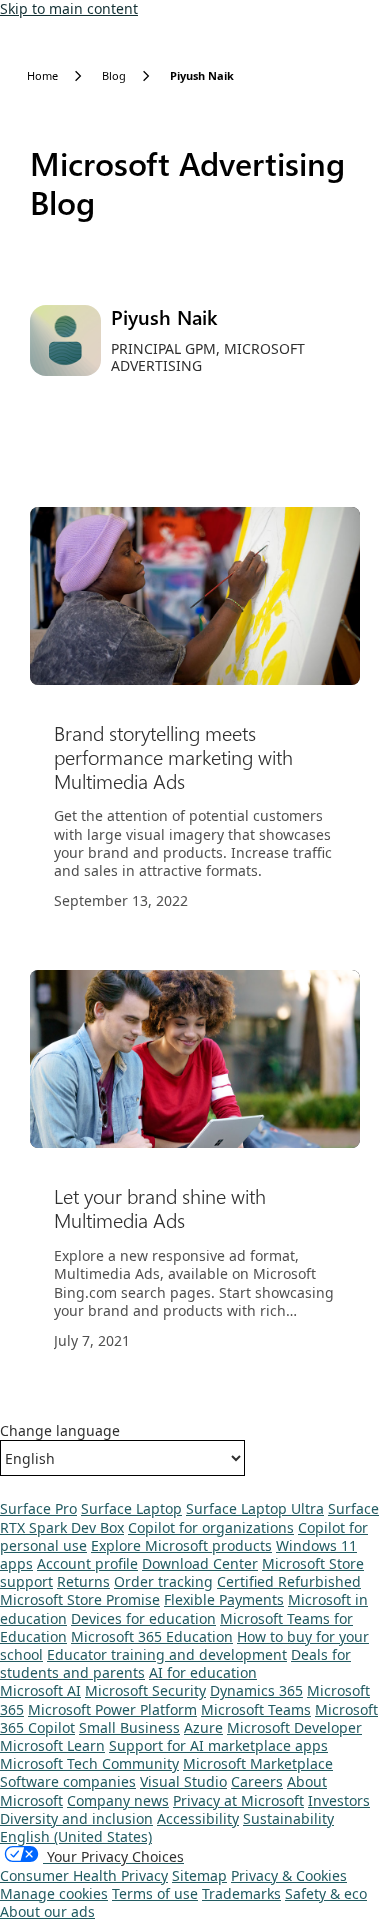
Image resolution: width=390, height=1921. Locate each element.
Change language (60, 1431)
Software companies (68, 1781)
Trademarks (241, 1893)
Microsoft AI (40, 1690)
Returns (83, 1581)
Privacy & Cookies (289, 1875)
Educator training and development (167, 1654)
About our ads (47, 1911)
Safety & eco (326, 1893)
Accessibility (198, 1818)
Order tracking (163, 1581)
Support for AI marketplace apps (218, 1745)
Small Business (129, 1727)
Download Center (200, 1563)
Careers (257, 1781)
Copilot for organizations (211, 1527)
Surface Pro (38, 1508)
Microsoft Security (145, 1690)
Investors (339, 1800)
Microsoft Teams (256, 1709)
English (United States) (76, 1836)
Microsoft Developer (294, 1727)
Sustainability (288, 1818)
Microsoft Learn (52, 1745)
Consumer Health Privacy (84, 1875)
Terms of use (155, 1893)
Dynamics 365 (256, 1690)
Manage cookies (54, 1893)
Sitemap (199, 1875)
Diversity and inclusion (76, 1818)
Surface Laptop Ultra (255, 1508)
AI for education (203, 1672)
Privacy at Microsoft (238, 1800)
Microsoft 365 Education (152, 1636)
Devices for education (143, 1618)
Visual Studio (183, 1781)
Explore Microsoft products (181, 1545)
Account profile (87, 1563)
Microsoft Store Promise (80, 1599)
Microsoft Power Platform (112, 1709)
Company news (118, 1800)
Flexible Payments (224, 1599)
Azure (203, 1727)
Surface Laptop (131, 1508)
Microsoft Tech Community (89, 1763)
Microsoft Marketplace (258, 1763)
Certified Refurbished (289, 1581)
